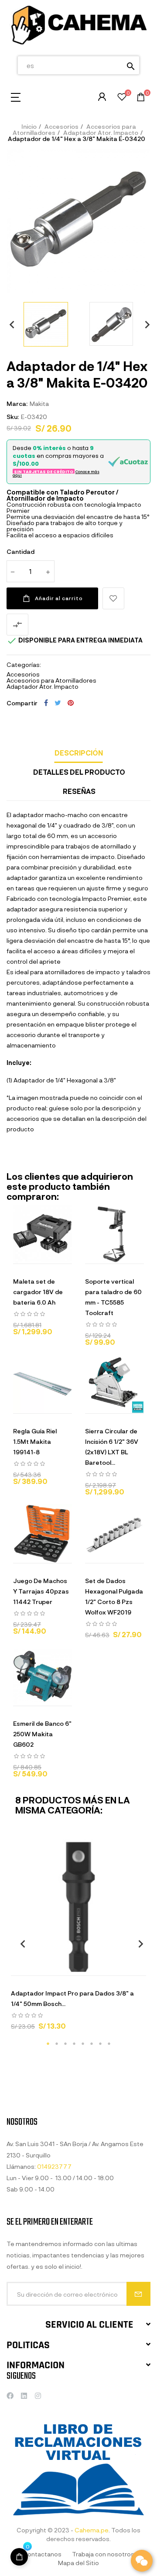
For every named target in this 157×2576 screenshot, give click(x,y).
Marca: (17, 404)
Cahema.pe (92, 2530)
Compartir (46, 703)
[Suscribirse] (138, 2294)
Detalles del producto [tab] (79, 772)
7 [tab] (100, 2044)
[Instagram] (38, 2396)
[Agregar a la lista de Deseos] (113, 598)
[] (19, 2557)
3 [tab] (65, 2044)
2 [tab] (57, 2044)
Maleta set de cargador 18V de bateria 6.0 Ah (38, 1292)
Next (144, 324)
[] (46, 1967)
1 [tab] (48, 2044)
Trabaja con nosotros (103, 2554)
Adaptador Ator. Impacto (43, 686)
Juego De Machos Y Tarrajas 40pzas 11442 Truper (41, 1591)
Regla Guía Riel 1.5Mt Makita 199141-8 (35, 1441)
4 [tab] (74, 2044)
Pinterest (71, 703)
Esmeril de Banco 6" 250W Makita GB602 (42, 1734)
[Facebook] (10, 2396)
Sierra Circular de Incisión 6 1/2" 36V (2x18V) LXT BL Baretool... (112, 1447)
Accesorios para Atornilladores (51, 680)
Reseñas (79, 791)
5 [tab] (83, 2044)
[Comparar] (111, 1967)
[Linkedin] (24, 2396)
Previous (9, 324)
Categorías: (24, 665)
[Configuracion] (102, 97)
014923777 (54, 2166)
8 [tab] (109, 2044)
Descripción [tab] (79, 753)
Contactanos (42, 2554)
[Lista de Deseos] (122, 98)
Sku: (13, 417)
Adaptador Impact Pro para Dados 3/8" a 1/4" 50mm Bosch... (72, 1998)
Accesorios (23, 674)
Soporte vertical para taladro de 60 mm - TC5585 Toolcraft (113, 1297)
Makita (39, 404)
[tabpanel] (78, 1939)
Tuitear (58, 703)
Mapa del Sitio (78, 2563)
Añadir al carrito (59, 598)
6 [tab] (92, 2044)
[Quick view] (32, 1255)
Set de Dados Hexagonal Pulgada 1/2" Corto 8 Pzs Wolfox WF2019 (114, 1596)
